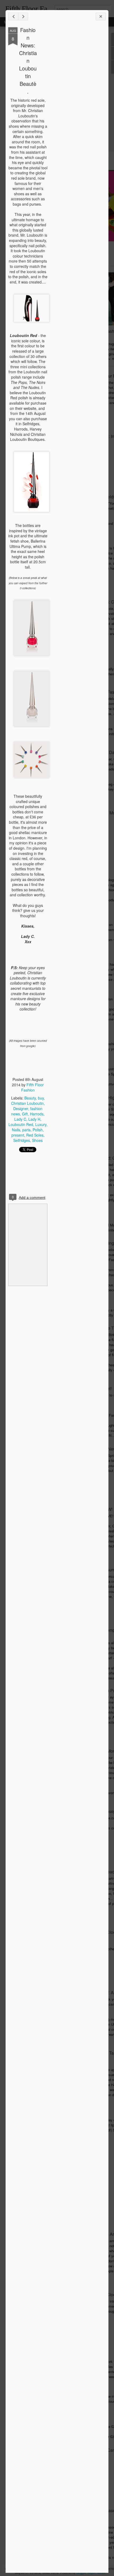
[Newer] (13, 17)
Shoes (37, 1140)
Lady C (20, 1119)
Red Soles (35, 1135)
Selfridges (22, 1140)
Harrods (37, 1114)
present (18, 1135)
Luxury (41, 1124)
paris (26, 1130)
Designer (21, 1109)
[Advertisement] (77, 111)
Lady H (34, 1119)
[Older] (23, 17)
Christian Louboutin (27, 1103)
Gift (25, 1114)
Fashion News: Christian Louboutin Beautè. (28, 61)
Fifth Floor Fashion (33, 1087)
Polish (38, 1130)
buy (41, 1098)
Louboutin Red (21, 1124)
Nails (16, 1130)
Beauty (30, 1098)
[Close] (101, 17)
